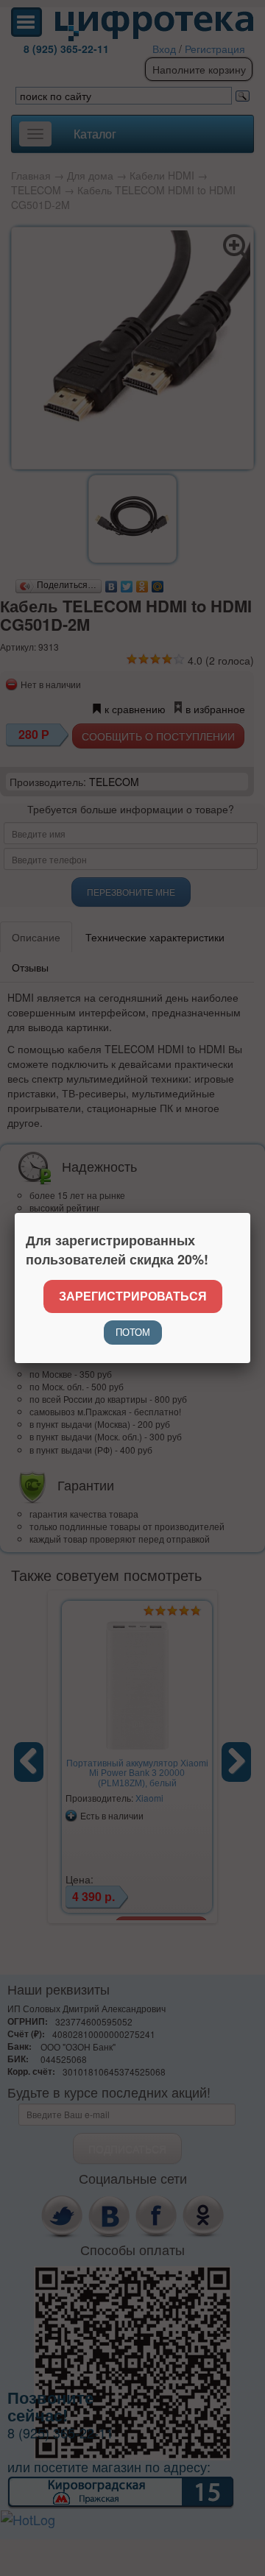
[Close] (250, 1213)
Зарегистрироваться (133, 1296)
